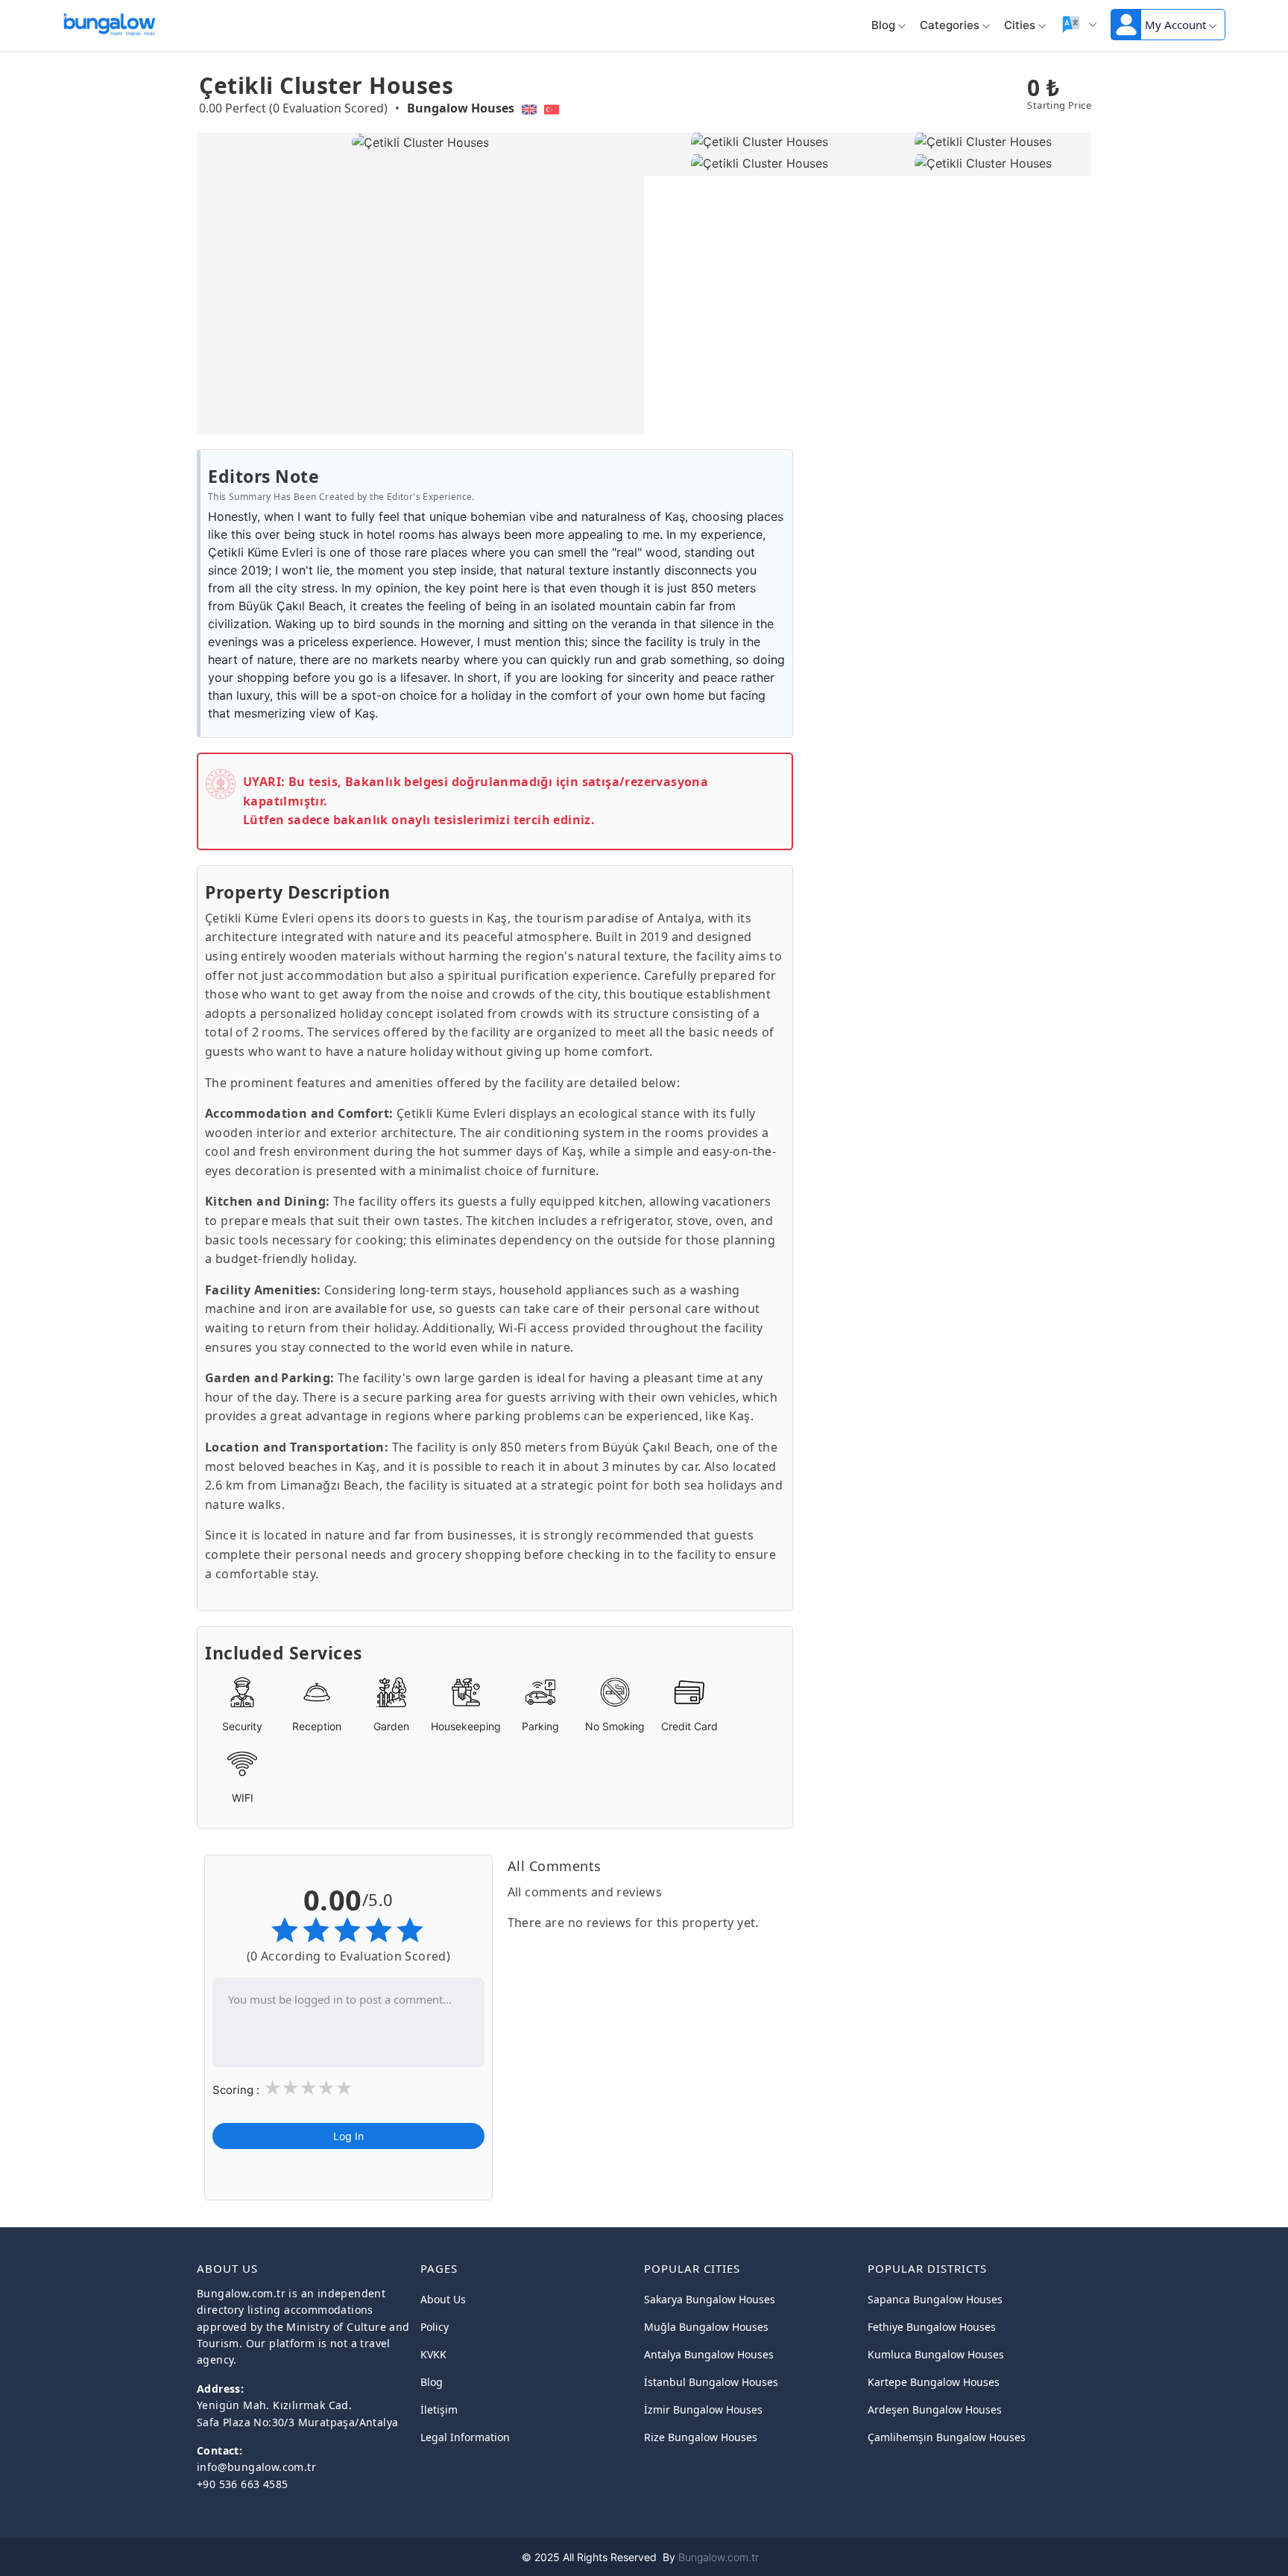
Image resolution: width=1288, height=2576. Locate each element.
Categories (950, 25)
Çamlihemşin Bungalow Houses (947, 2437)
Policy (435, 2327)
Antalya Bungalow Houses (709, 2354)
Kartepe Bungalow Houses (934, 2382)
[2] (290, 2089)
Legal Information (465, 2437)
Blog (883, 25)
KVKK (433, 2354)
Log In (348, 2137)
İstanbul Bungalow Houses (711, 2382)
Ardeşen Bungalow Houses (935, 2409)
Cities (1020, 25)
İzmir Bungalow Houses (703, 2409)
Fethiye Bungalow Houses (932, 2327)
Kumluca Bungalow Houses (936, 2354)
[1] (272, 2089)
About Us (443, 2299)
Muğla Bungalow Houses (706, 2327)
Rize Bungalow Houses (701, 2437)
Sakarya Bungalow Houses (710, 2299)
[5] (344, 2089)
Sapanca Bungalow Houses (935, 2299)
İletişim (439, 2409)
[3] (308, 2089)
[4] (326, 2089)
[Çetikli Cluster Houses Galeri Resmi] (756, 142)
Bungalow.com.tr (719, 2557)
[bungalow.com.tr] (109, 22)
